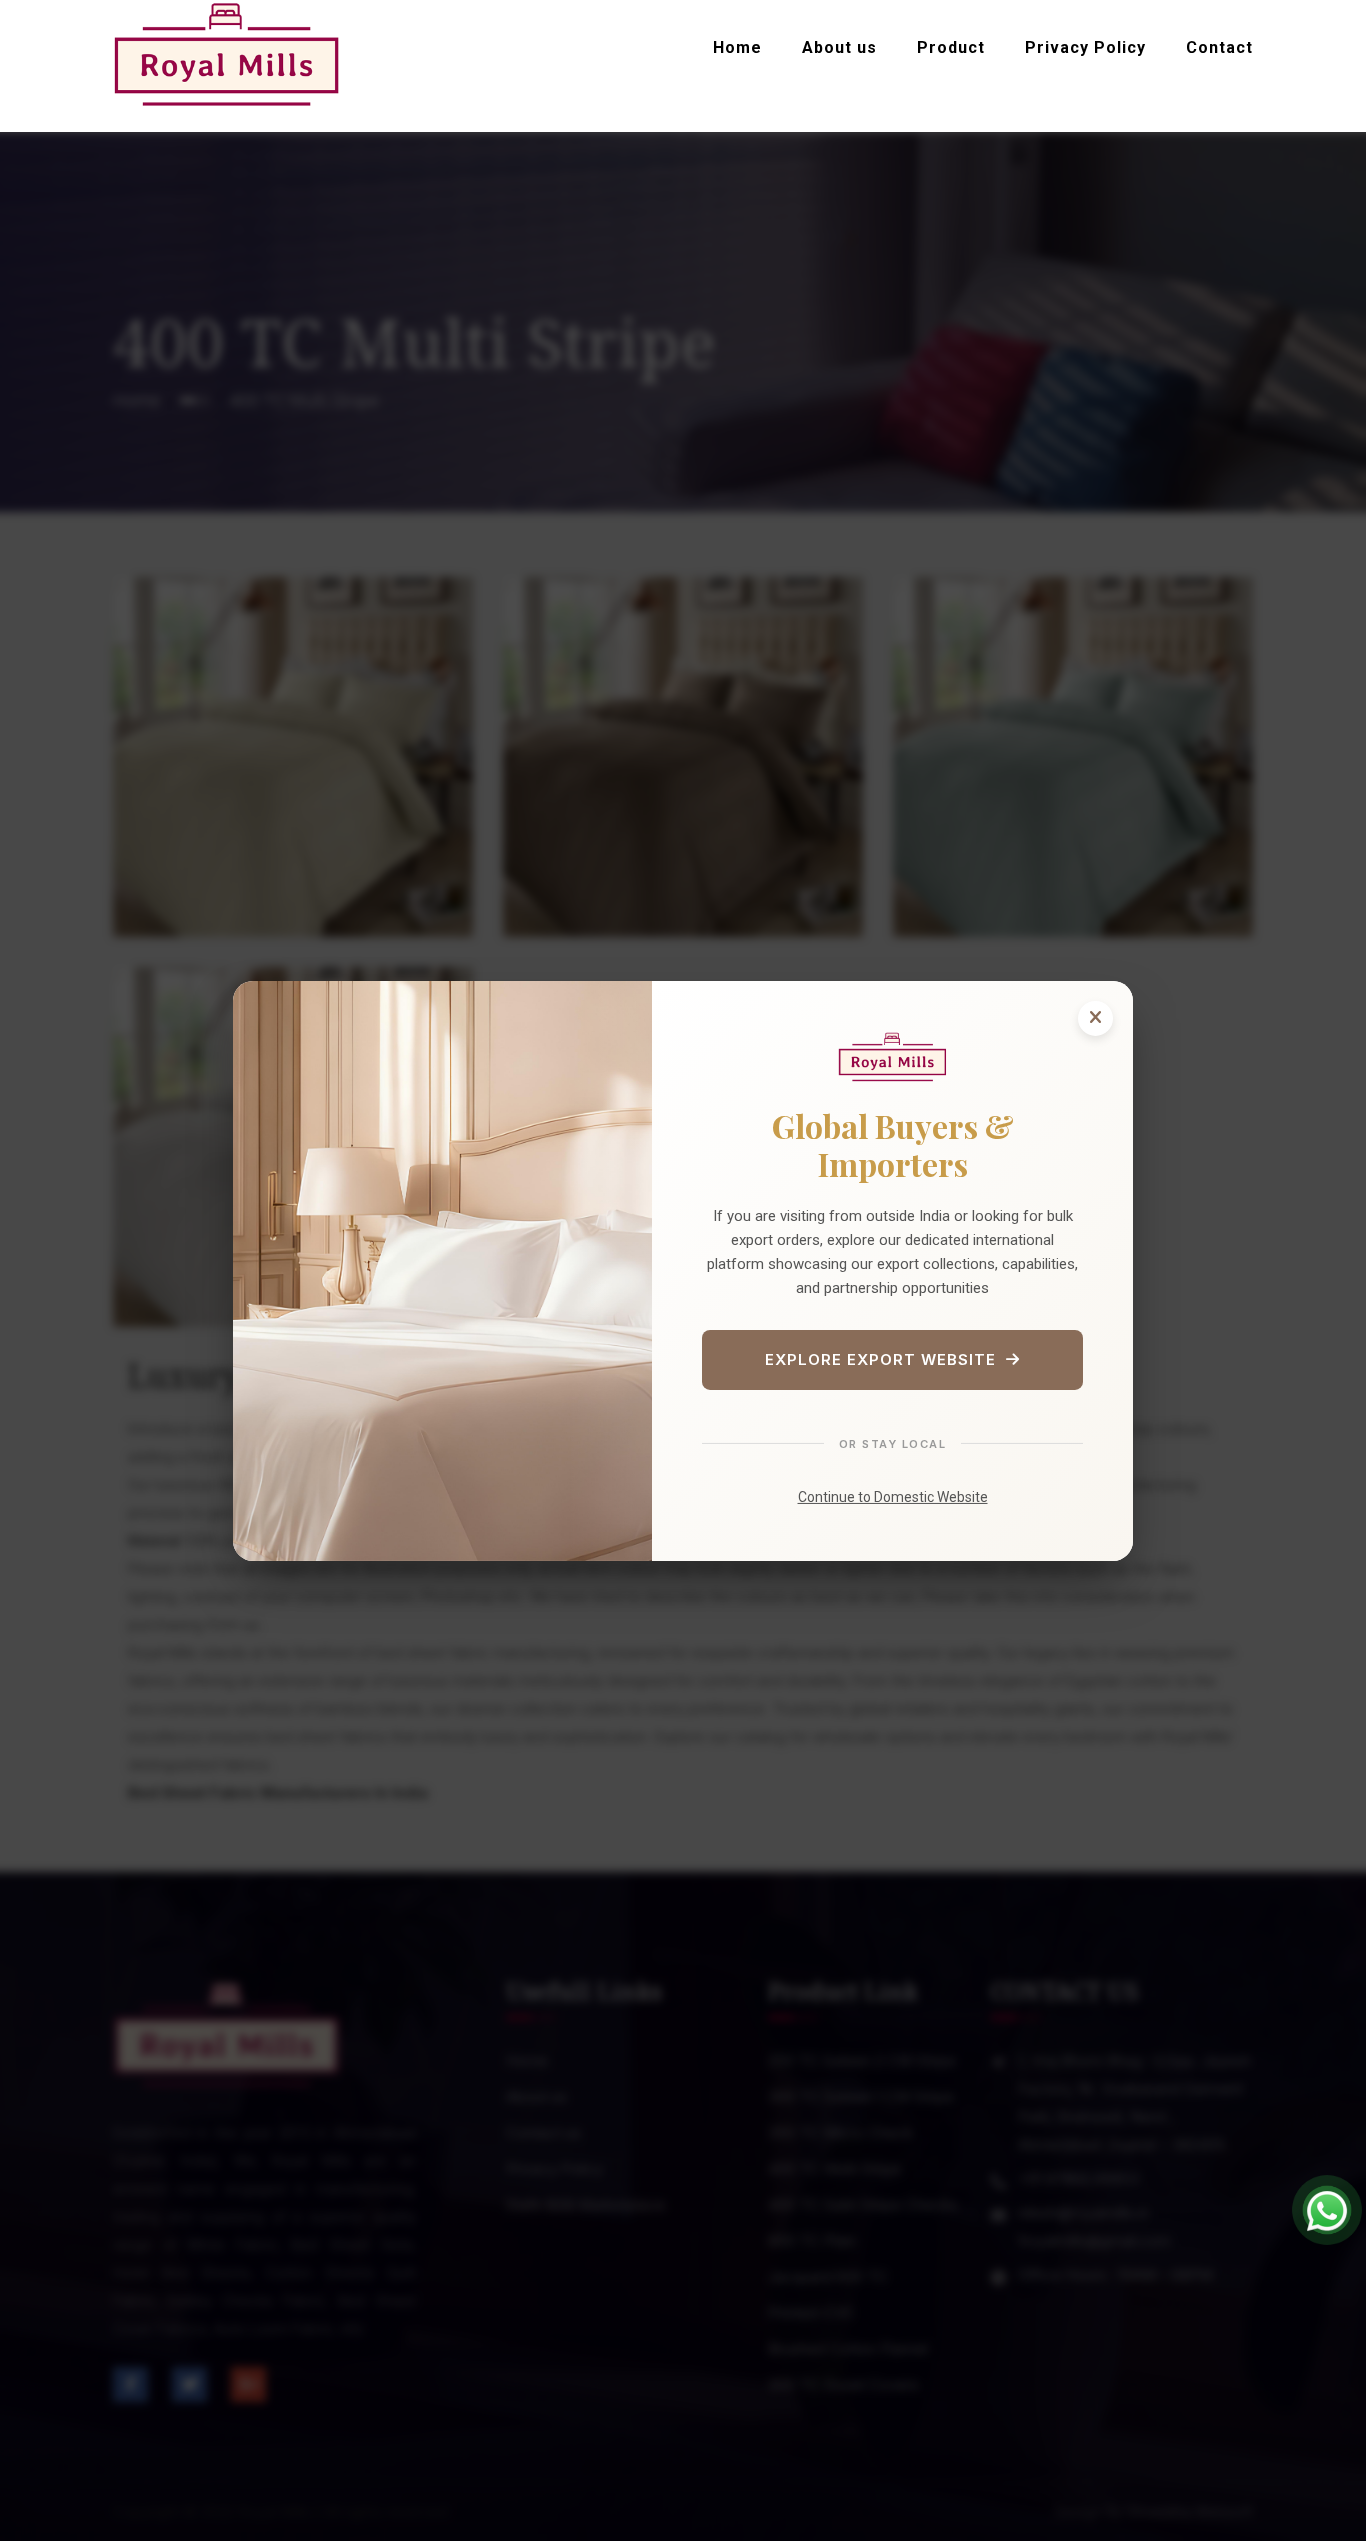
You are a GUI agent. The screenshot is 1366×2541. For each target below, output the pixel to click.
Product (951, 47)
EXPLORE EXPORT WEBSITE (880, 1359)
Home (737, 47)
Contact (1219, 47)
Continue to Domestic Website (893, 1497)
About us (839, 47)
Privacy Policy (1085, 47)
